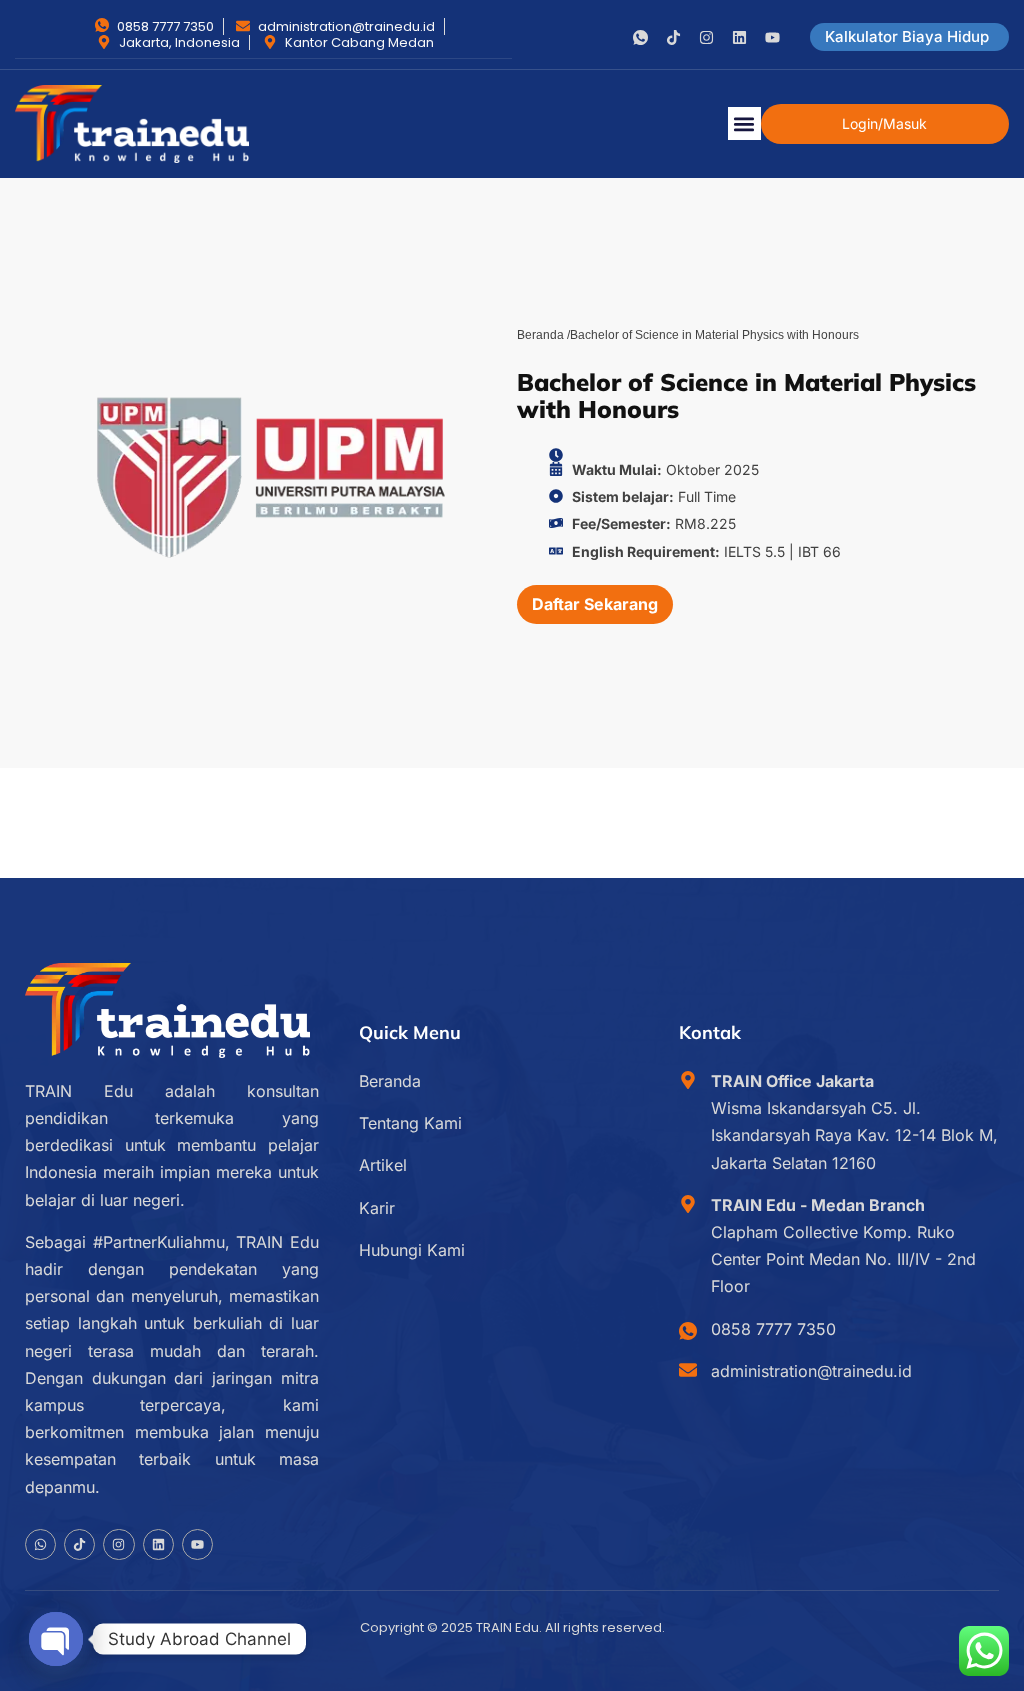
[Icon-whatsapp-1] (640, 37)
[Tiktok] (673, 37)
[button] (744, 123)
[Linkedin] (739, 37)
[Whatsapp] (40, 1544)
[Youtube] (772, 37)
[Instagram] (706, 37)
